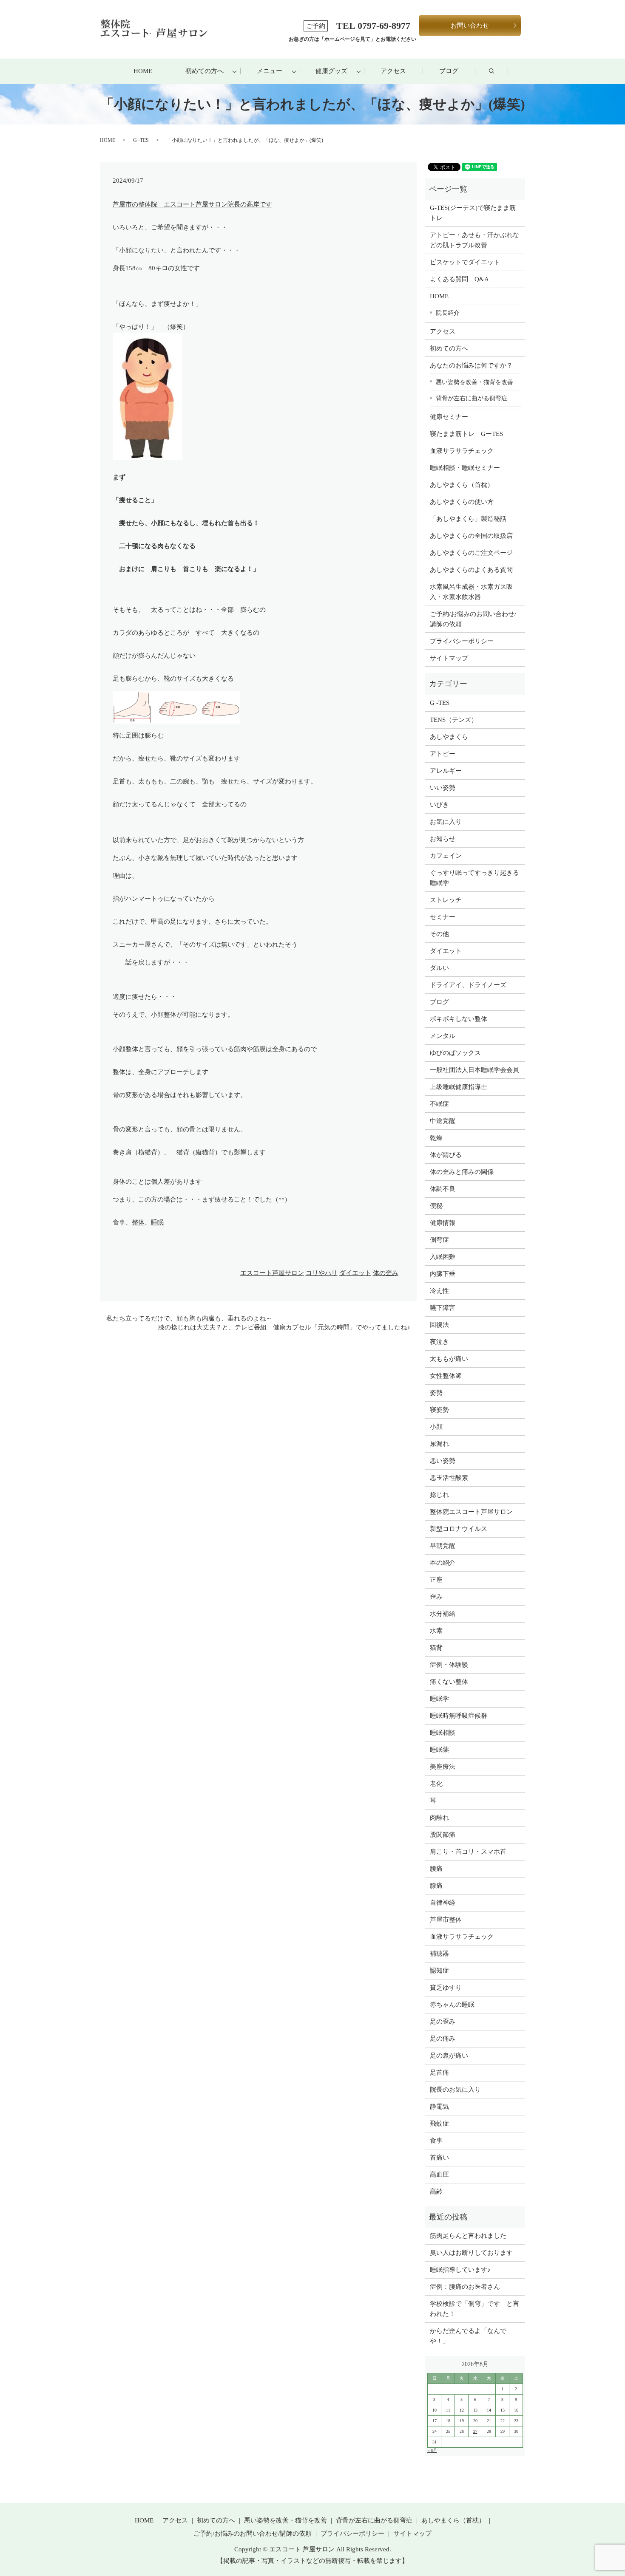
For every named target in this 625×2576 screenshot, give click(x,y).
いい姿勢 (443, 788)
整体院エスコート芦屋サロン (471, 1512)
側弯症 (439, 1240)
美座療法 (443, 1767)
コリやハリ (322, 1273)
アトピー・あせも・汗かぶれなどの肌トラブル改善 (474, 240)
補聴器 (439, 1954)
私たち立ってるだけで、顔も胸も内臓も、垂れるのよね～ (189, 1318)
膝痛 (436, 1886)
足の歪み (443, 2022)
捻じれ (439, 1495)
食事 (436, 2141)
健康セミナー (449, 417)
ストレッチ (446, 900)
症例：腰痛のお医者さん (468, 2287)
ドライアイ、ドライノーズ (468, 985)
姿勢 (436, 1393)
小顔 (436, 1427)
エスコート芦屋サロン (272, 1273)
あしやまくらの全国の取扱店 (471, 536)
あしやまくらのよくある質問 (471, 570)
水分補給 (443, 1614)
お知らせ (443, 839)
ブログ (449, 71)
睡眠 (157, 1222)
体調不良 (443, 1189)
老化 (436, 1784)
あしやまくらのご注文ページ (471, 553)
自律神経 (443, 1903)
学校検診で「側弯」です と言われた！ (474, 2309)
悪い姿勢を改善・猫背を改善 (474, 382)
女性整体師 (446, 1376)
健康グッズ (331, 71)
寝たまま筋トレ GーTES (466, 434)
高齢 (436, 2191)
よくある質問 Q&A (459, 279)
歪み (436, 1597)
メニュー (270, 71)
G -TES (141, 140)
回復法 (439, 1325)
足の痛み (443, 2039)
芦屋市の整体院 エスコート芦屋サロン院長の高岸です (192, 204)
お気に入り (446, 822)
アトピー (443, 754)
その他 (439, 934)
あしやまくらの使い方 (462, 502)
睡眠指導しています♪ (460, 2270)
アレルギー (446, 771)
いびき (439, 805)
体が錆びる (446, 1155)
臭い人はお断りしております (471, 2253)
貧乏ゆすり (446, 1988)
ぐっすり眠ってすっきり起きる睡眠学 (474, 878)
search (500, 71)
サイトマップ (449, 658)
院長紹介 (448, 313)
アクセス (393, 71)
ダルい (439, 968)
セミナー (443, 917)
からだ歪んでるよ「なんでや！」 (468, 2336)
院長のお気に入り (455, 2090)
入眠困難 (443, 1257)
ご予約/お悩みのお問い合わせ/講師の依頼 (473, 619)
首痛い (439, 2158)
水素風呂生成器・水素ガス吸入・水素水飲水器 (471, 592)
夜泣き (439, 1342)
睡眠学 (439, 1699)
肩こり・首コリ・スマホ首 (468, 1852)
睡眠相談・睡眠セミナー (465, 468)
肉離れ (439, 1818)
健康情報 (443, 1223)
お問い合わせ (470, 25)
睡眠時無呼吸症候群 (459, 1716)
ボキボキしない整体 (459, 1019)
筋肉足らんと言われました (468, 2236)
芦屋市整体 (446, 1920)
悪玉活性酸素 (449, 1478)
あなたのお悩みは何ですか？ (471, 365)
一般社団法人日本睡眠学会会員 (474, 1070)
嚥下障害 (443, 1308)
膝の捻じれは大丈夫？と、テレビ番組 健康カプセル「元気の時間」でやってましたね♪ (284, 1327)
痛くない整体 (449, 1682)
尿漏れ (439, 1444)
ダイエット (355, 1273)
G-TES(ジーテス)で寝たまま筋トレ (473, 213)
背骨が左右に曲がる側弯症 (472, 398)
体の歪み (386, 1273)
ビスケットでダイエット (465, 262)
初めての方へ (205, 71)
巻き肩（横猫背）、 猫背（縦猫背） (167, 1152)
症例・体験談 (449, 1665)
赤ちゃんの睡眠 (452, 2005)
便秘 (436, 1206)
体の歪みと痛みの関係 (462, 1172)
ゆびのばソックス (455, 1053)
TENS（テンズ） (454, 720)
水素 (436, 1631)
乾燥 (436, 1138)
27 (475, 2431)
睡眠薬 (439, 1750)
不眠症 (439, 1104)
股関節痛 (443, 1835)
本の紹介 (443, 1563)
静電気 (439, 2107)
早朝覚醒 (443, 1546)
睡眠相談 (443, 1733)
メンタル (443, 1036)
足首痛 (439, 2073)
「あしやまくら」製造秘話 (468, 519)
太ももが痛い (449, 1359)
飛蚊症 (439, 2124)
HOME (143, 71)
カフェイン (446, 856)
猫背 (436, 1648)
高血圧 (439, 2174)
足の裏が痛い (449, 2056)
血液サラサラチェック (462, 451)
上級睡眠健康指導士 (459, 1087)
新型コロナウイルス (459, 1529)
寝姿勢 (439, 1410)
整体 (138, 1222)
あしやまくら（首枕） (462, 485)
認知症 (439, 1971)
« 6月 (432, 2450)
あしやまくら (449, 737)
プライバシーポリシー (462, 641)
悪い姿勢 (443, 1461)
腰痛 (436, 1869)
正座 (436, 1580)
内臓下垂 (443, 1274)
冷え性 (439, 1291)
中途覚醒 (443, 1121)
